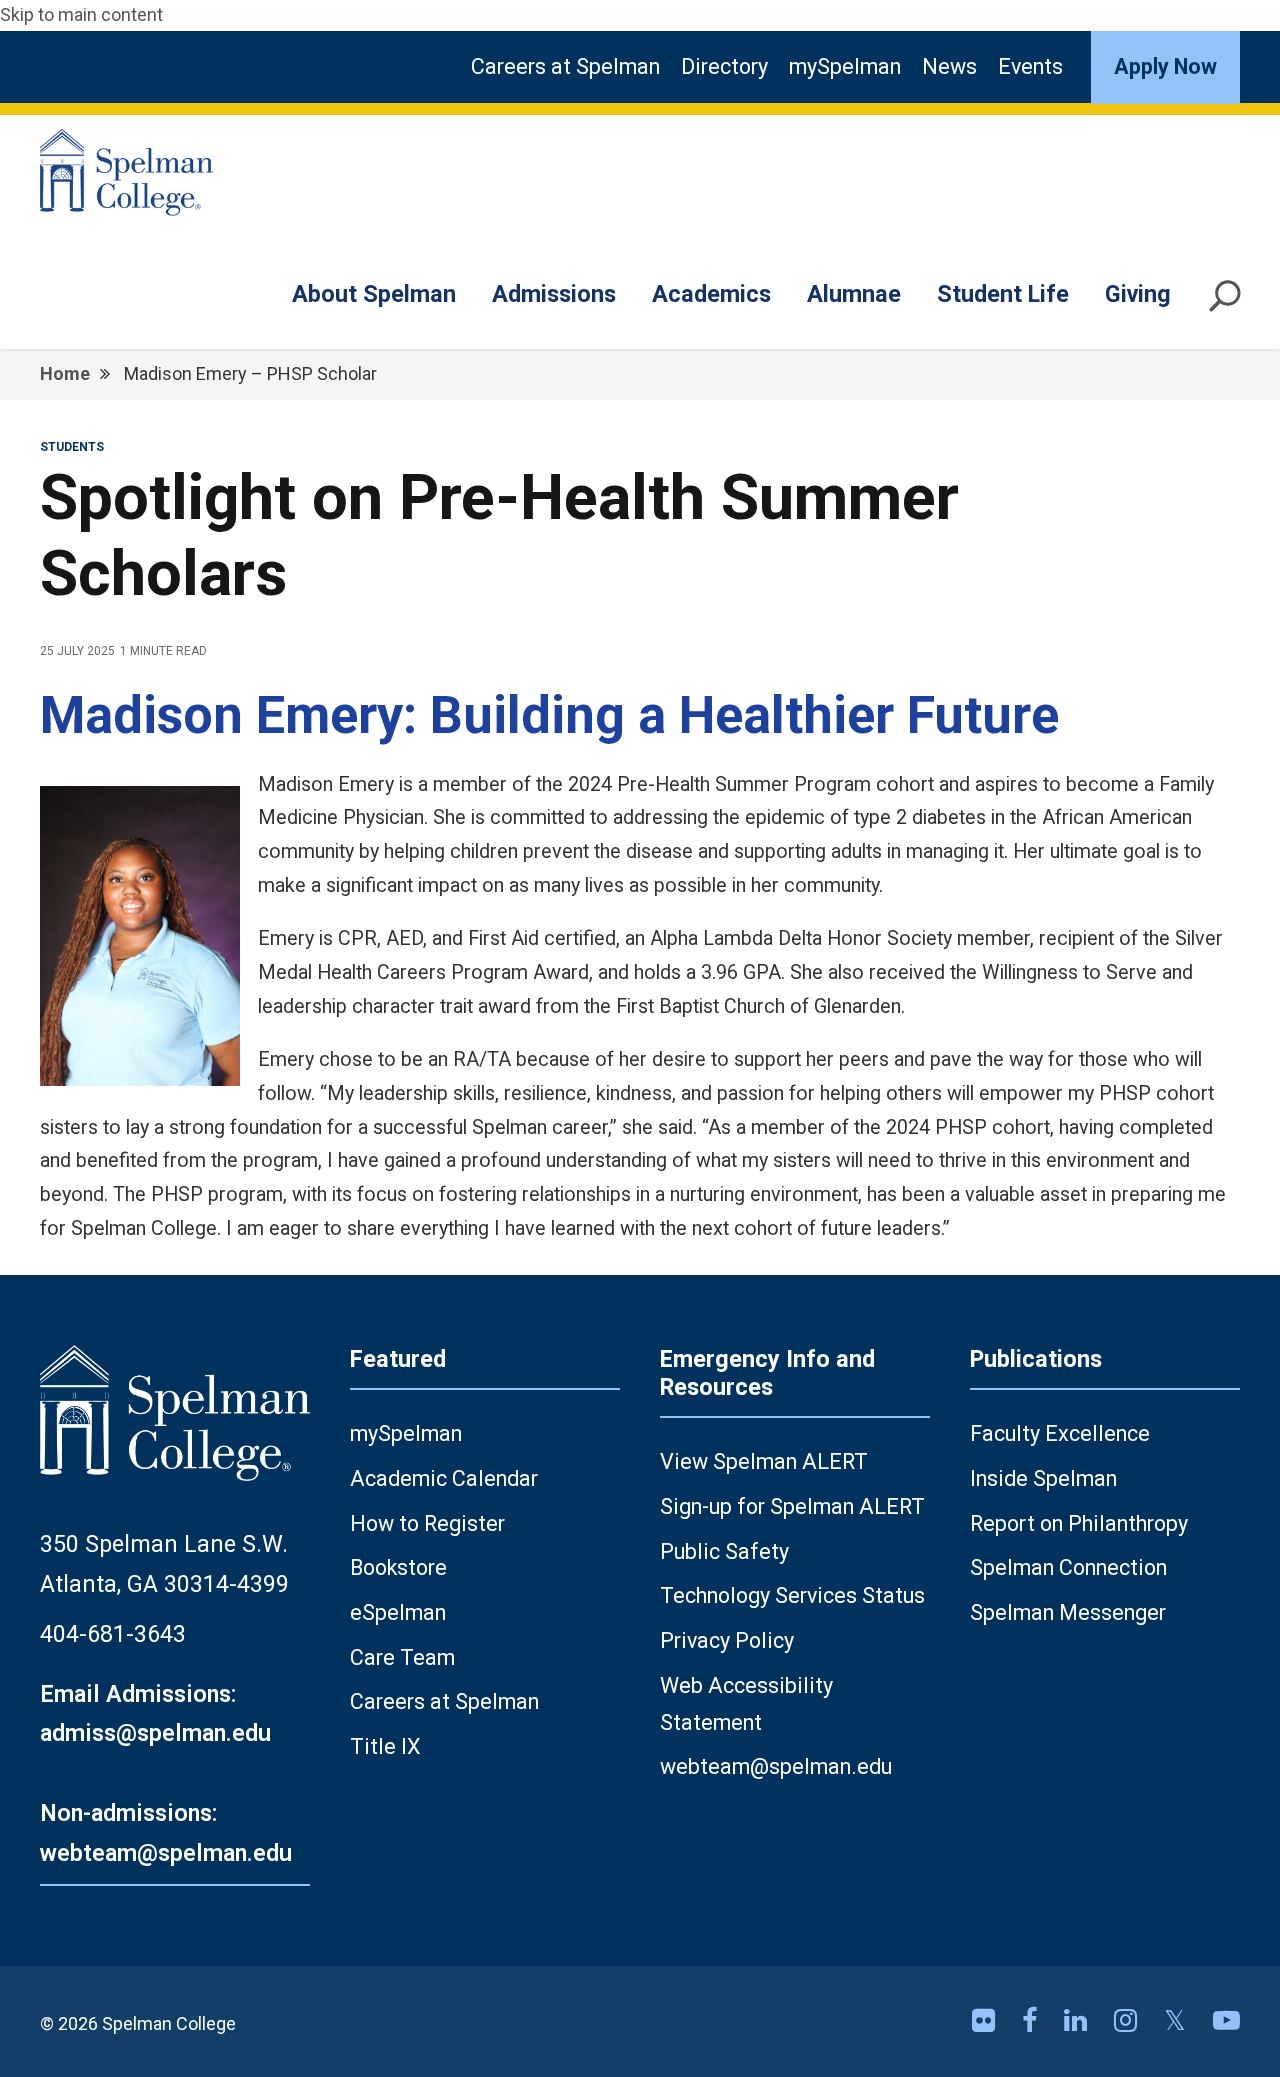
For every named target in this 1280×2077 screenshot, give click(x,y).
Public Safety (724, 1551)
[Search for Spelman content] (1225, 304)
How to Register (427, 1523)
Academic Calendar (444, 1478)
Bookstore (398, 1567)
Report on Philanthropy (1079, 1523)
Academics (711, 294)
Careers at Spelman (565, 66)
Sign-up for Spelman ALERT (792, 1506)
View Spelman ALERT (764, 1461)
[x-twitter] (1178, 2021)
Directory (724, 66)
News (949, 66)
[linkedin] (1079, 2021)
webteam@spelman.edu (776, 1766)
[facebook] (1033, 2021)
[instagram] (1129, 2021)
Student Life (1003, 294)
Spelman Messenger (1068, 1612)
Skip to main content (81, 14)
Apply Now (1165, 66)
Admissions (554, 294)
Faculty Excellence (1060, 1433)
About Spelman (374, 294)
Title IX (385, 1746)
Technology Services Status (792, 1595)
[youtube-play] (1226, 2021)
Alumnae (854, 294)
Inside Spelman (1043, 1478)
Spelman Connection (1068, 1567)
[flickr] (987, 2021)
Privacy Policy (727, 1640)
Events (1030, 66)
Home (65, 373)
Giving (1138, 294)
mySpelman (845, 66)
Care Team (402, 1657)
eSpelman (398, 1612)
